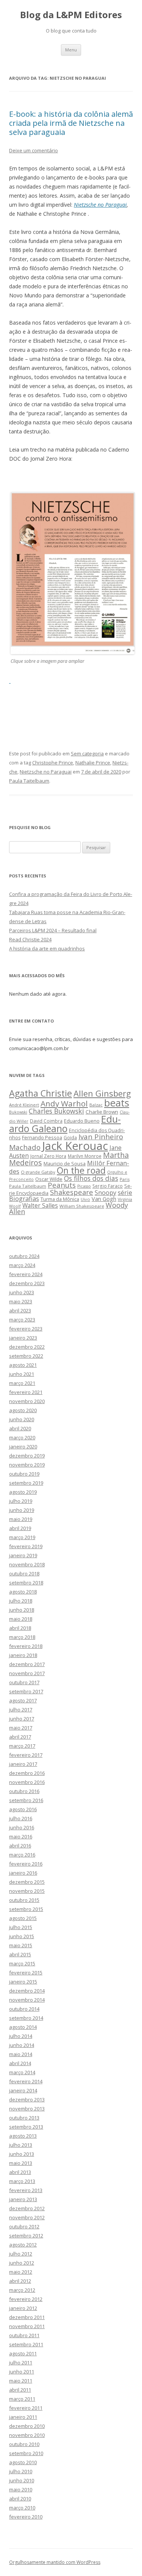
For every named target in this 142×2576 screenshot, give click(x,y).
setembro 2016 (26, 1800)
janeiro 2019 (23, 1555)
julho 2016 (21, 1818)
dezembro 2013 (27, 2099)
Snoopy (105, 1193)
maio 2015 (21, 1945)
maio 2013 (21, 2163)
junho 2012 (22, 2263)
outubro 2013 (24, 2118)
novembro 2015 (27, 1891)
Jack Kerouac (75, 1146)
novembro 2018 (27, 1564)
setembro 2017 (26, 1691)
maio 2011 (21, 2381)
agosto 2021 (23, 1365)
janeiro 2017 (23, 1764)
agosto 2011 (23, 2353)
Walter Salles (40, 1206)
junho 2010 (22, 2480)
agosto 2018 (23, 1592)
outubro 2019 (24, 1474)
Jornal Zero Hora (48, 1156)
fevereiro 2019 (26, 1546)
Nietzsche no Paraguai (100, 205)
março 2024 (22, 1265)
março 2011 (22, 2399)
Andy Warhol (64, 1103)
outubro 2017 (24, 1682)
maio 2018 (21, 1619)
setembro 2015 (26, 1909)
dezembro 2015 (27, 1882)
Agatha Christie (41, 1093)
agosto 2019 (23, 1492)
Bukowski (18, 1112)
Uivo (85, 1199)
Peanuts (62, 1185)
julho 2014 (21, 2036)
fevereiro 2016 (26, 1864)
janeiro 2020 (23, 1447)
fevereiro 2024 (26, 1274)
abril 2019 (20, 1528)
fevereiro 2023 (26, 1329)
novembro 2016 (27, 1782)
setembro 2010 (26, 2453)
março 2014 (22, 2072)
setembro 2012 (26, 2236)
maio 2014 (21, 2054)
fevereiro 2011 (26, 2408)
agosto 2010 (23, 2462)
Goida (70, 1137)
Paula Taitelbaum (29, 781)
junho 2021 (22, 1374)
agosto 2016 (23, 1809)
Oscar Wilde (49, 1179)
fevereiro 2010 (26, 2517)
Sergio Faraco (108, 1186)
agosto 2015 (23, 1918)
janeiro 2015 (23, 1982)
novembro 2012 (27, 2217)
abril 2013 (20, 2172)
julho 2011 (21, 2362)
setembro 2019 (26, 1483)
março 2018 (22, 1637)
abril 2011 (20, 2390)
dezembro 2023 (27, 1283)
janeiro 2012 (23, 2308)
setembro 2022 (26, 1356)
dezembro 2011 (27, 2317)
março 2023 (22, 1320)
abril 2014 (20, 2063)
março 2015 (22, 1963)
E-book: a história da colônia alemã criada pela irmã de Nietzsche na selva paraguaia (71, 123)
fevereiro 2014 (26, 2081)
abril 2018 (20, 1628)
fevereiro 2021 (26, 1392)
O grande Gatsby (38, 1172)
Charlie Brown (102, 1112)
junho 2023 (22, 1292)
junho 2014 (22, 2045)
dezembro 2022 (27, 1347)
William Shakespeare (82, 1206)
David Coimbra (46, 1121)
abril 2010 (20, 2499)
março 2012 (22, 2290)
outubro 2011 (24, 2335)
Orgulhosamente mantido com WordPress (55, 2562)
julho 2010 (21, 2471)
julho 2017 (21, 1710)
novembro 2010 (27, 2435)
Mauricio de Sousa (65, 1163)
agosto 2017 (23, 1700)
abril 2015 (20, 1954)
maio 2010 (21, 2489)
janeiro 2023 (23, 1338)
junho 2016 (22, 1827)
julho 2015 (21, 1927)
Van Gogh (104, 1199)
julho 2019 (21, 1501)
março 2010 (22, 2508)
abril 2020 (20, 1428)
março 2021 (22, 1383)
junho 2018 (22, 1610)
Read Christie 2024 (30, 939)
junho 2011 (22, 2372)
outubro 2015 (24, 1900)
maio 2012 (21, 2272)
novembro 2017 (27, 1673)
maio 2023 (21, 1301)
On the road (81, 1170)
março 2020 (22, 1437)
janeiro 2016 (23, 1873)
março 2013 (22, 2181)
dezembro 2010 (27, 2426)
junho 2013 (22, 2154)
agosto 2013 (23, 2136)
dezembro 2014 (27, 1991)
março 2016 (22, 1855)
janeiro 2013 (23, 2199)
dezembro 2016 (27, 1773)
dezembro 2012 (27, 2208)
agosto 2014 (23, 2027)
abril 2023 (20, 1310)
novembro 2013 (27, 2109)
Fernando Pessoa (42, 1137)
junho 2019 (22, 1510)
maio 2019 (21, 1519)
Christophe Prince (53, 763)
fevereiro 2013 (26, 2190)
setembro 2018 (26, 1583)
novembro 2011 (27, 2326)
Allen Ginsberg (102, 1093)
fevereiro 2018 (26, 1646)
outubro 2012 (24, 2226)
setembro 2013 (26, 2127)
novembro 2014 (27, 2000)
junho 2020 (22, 1419)
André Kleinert (24, 1105)
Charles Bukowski (56, 1111)
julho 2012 (21, 2254)
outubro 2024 (24, 1256)
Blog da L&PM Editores (71, 15)
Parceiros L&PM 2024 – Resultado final (53, 930)
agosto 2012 (23, 2245)
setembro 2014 (26, 2018)
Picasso (84, 1186)
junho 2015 (22, 1936)
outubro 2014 (24, 2009)
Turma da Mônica (60, 1199)
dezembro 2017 (27, 1664)
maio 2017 (21, 1728)
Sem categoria (87, 753)
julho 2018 (21, 1601)
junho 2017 (22, 1719)
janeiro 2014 (23, 2090)
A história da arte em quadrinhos (47, 948)
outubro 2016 (24, 1791)
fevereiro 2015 (26, 1973)
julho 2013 (21, 2145)
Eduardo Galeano (65, 1124)
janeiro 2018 (23, 1655)
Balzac (96, 1105)
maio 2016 (21, 1836)
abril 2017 (20, 1737)
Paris (125, 1179)
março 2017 (22, 1746)
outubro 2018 (24, 1573)
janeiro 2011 (23, 2417)
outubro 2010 (24, 2444)
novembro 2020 (27, 1401)
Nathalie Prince (93, 763)
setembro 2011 (26, 2344)
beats (117, 1103)
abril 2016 (20, 1846)
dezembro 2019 (27, 1456)
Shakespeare (72, 1192)
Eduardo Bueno (82, 1121)
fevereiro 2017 (26, 1755)
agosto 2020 (23, 1410)
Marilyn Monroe (85, 1156)
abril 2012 (20, 2281)
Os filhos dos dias (91, 1178)
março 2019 (22, 1537)
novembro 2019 (27, 1465)
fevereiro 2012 (26, 2299)
